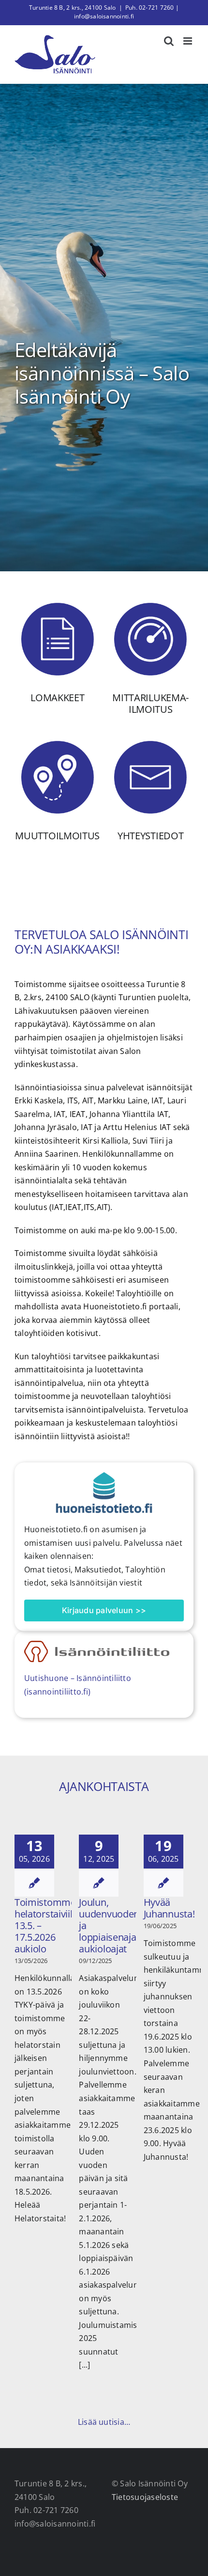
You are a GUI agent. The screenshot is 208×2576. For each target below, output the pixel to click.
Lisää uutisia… (104, 2422)
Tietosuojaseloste (145, 2497)
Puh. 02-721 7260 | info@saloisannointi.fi (126, 12)
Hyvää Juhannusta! (169, 1908)
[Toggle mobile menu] (188, 41)
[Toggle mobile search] (169, 41)
